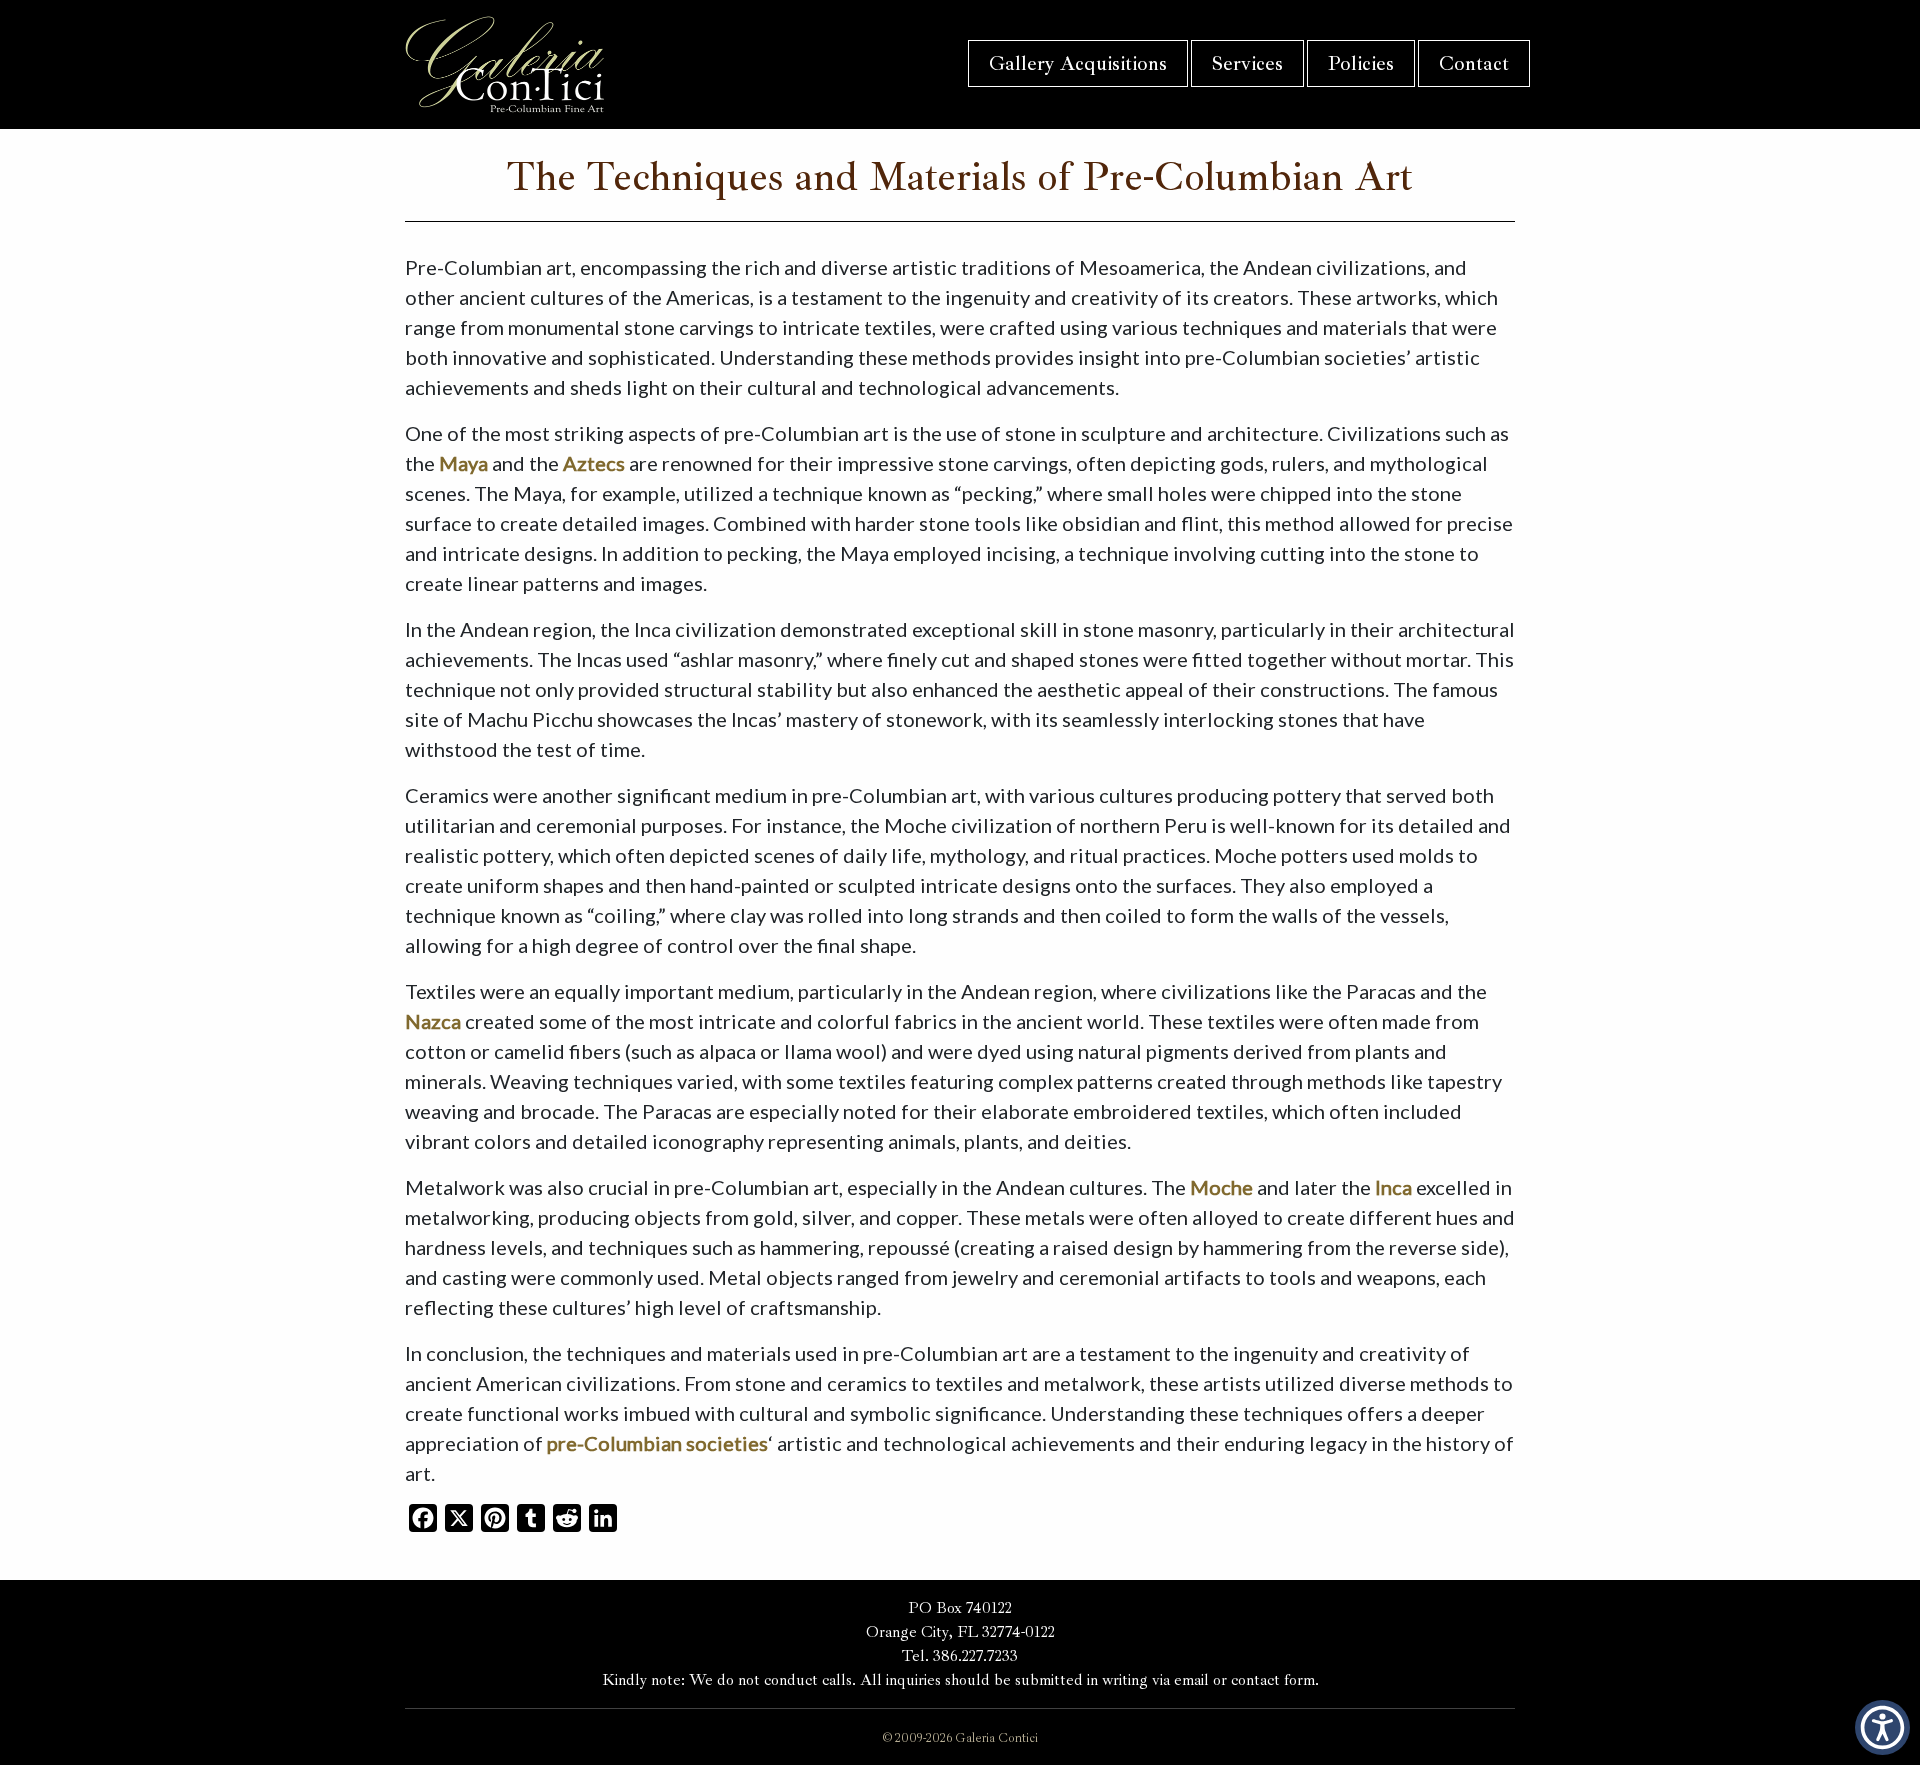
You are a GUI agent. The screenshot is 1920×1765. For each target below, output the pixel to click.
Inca (1393, 1187)
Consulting (1256, 111)
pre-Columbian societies (657, 1443)
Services (1247, 63)
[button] (1882, 1727)
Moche (1221, 1187)
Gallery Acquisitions (1078, 63)
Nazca (433, 1021)
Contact (1474, 63)
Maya (463, 463)
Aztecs (594, 463)
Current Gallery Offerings (1093, 111)
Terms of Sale (1384, 111)
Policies (1361, 63)
